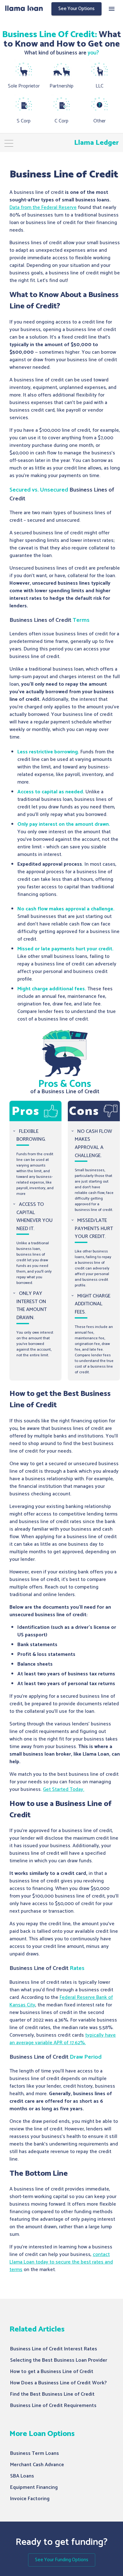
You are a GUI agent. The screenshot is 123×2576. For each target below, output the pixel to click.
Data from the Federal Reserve (43, 208)
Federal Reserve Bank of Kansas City (61, 2001)
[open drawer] (112, 9)
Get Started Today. (64, 1789)
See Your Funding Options (62, 2560)
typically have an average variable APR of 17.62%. (63, 2039)
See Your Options (76, 9)
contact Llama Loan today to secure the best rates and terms (61, 2262)
